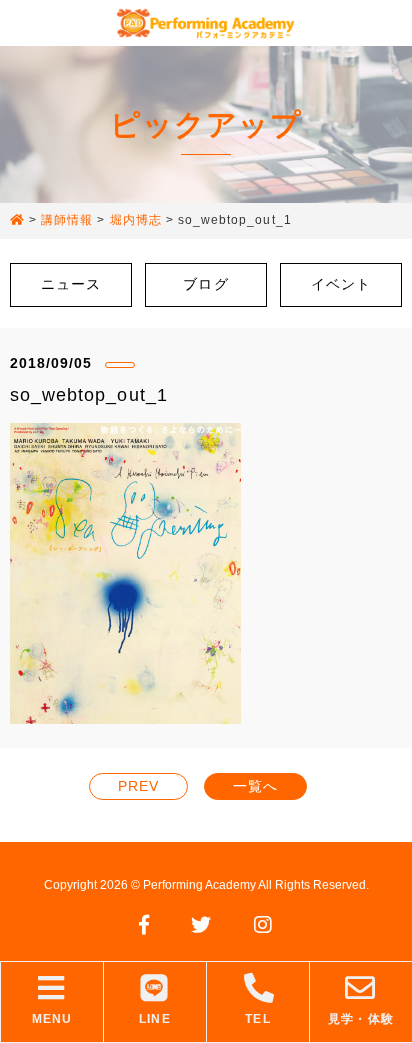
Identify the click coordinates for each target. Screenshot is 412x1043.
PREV (138, 786)
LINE (154, 1019)
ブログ (205, 284)
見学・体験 (360, 1019)
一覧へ (255, 786)
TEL (257, 1019)
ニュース (71, 284)
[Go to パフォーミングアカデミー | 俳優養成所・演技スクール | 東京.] (17, 221)
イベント (341, 284)
